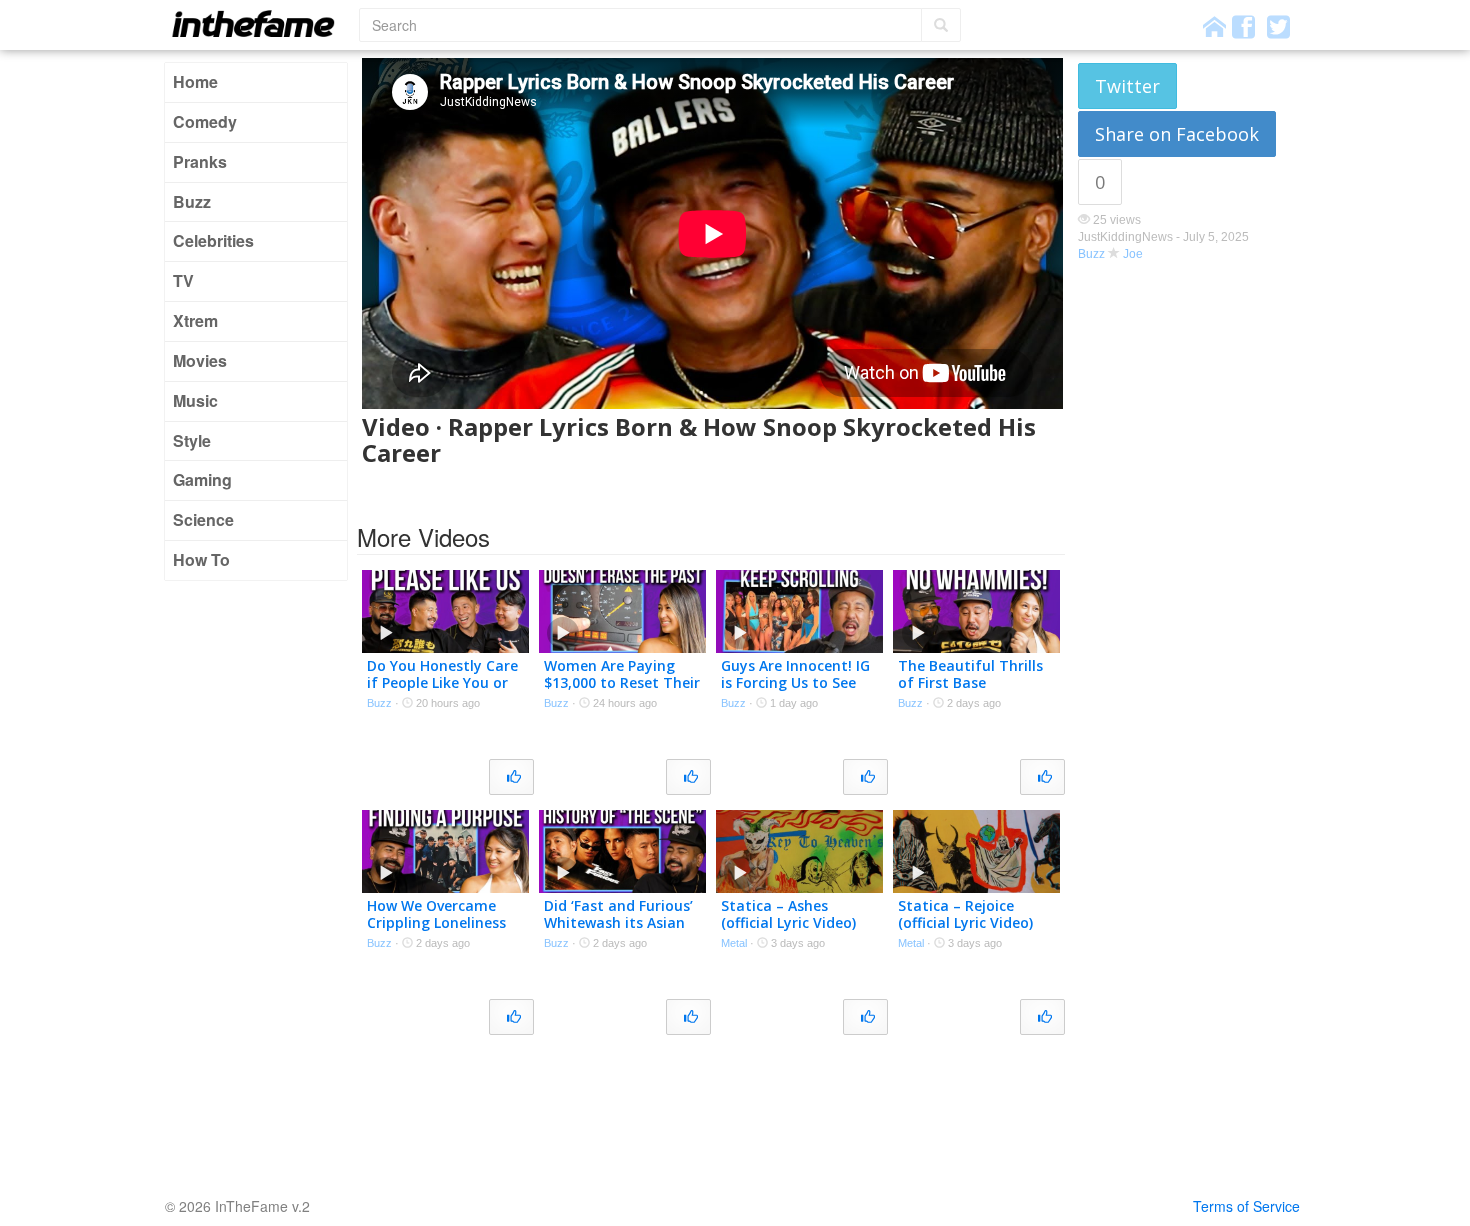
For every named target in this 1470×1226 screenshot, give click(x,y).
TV (183, 280)
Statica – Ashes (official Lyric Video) (788, 914)
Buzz (192, 201)
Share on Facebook (1177, 134)
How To (201, 559)
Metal (734, 943)
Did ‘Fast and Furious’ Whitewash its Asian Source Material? (618, 922)
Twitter (1127, 86)
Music (195, 400)
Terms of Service (1246, 1206)
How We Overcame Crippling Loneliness (436, 914)
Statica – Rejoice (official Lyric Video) (965, 914)
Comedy (205, 121)
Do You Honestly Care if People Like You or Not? (442, 682)
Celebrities (213, 240)
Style (192, 440)
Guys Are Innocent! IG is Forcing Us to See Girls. (795, 682)
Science (203, 519)
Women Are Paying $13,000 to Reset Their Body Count (622, 682)
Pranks (200, 161)
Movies (200, 360)
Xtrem (195, 320)
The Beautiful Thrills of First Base (970, 674)
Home (195, 81)
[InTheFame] (260, 23)
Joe (1133, 254)
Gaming (202, 479)
